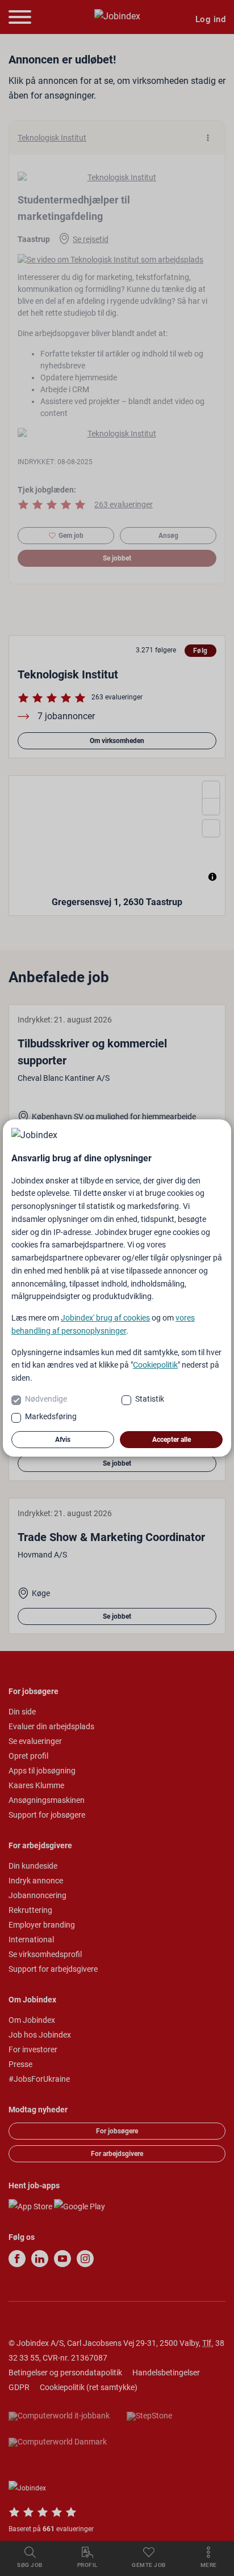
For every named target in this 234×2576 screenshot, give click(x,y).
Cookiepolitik (155, 1365)
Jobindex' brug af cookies (105, 1318)
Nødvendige (46, 1399)
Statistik (150, 1399)
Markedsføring (51, 1416)
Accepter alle (172, 1440)
